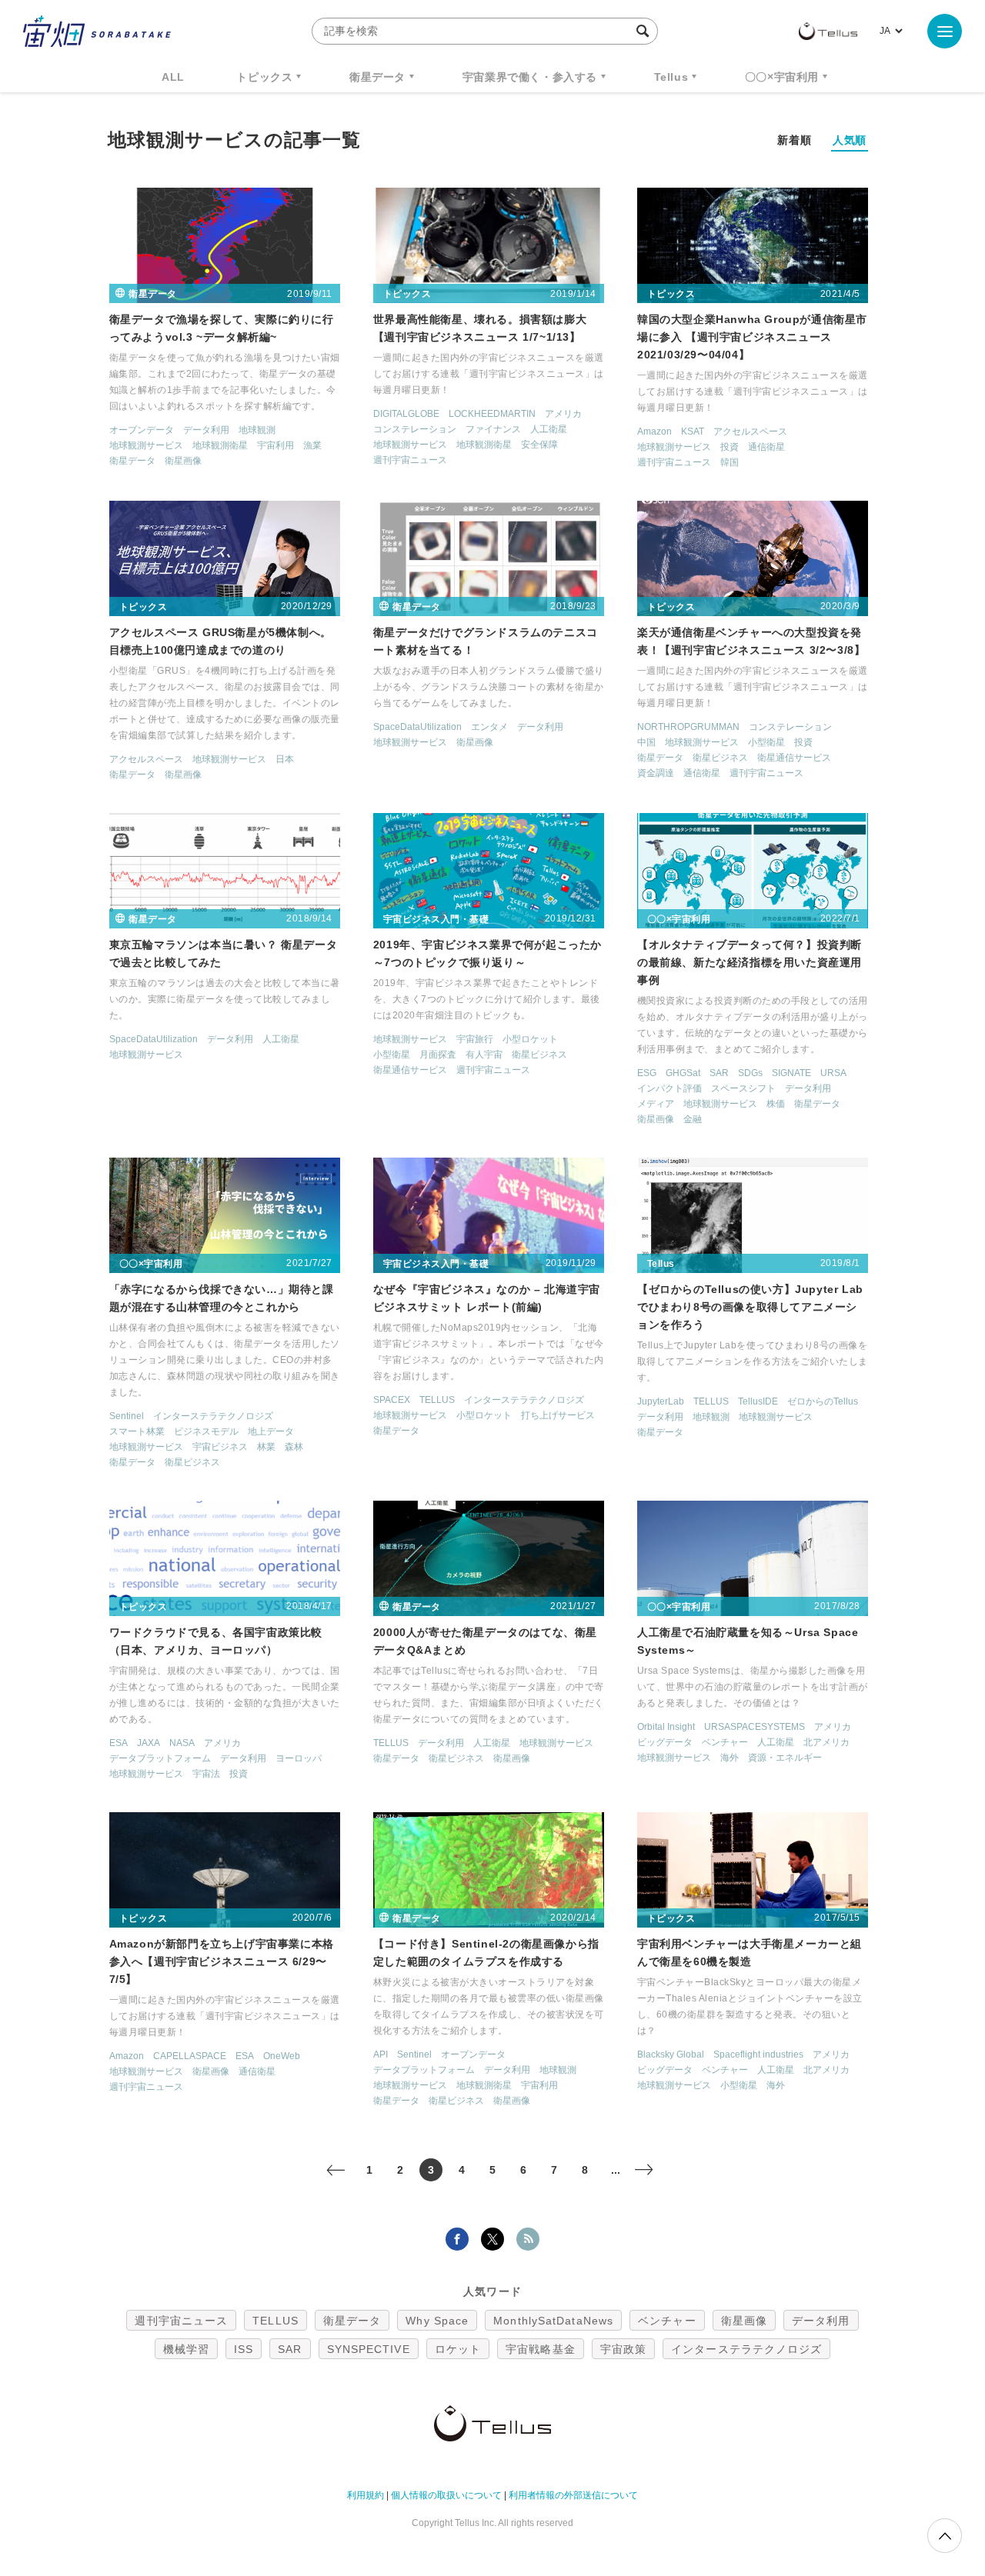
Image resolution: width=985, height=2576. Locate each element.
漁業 (312, 445)
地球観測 (257, 430)
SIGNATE (791, 1073)
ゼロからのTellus (823, 1401)
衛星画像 (183, 461)
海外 (730, 1758)
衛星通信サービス (794, 758)
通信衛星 (766, 447)
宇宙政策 (623, 2349)
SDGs (750, 1073)
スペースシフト (743, 1088)
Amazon (654, 432)
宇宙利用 (275, 445)
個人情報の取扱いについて (446, 2495)
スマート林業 (137, 1431)
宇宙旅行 (475, 1039)
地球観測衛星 (220, 445)
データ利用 (206, 430)
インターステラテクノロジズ (213, 1416)
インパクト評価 (669, 1088)
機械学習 (186, 2349)
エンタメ (489, 727)
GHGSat (683, 1073)
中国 (646, 742)
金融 (693, 1119)
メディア (656, 1104)
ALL (173, 77)
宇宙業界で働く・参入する (530, 77)
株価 (776, 1104)
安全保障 (539, 445)
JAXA (149, 1743)
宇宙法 (206, 1774)
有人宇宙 (484, 1055)
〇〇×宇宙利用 (782, 77)
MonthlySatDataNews (553, 2321)
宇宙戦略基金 (541, 2349)
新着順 (794, 140)
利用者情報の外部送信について (573, 2495)
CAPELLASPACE (190, 2056)
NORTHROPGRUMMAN (688, 727)
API (381, 2054)
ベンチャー (725, 1742)
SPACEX (392, 1400)
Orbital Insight (666, 1727)
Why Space (437, 2321)
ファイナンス (493, 429)
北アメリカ (826, 1742)
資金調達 (656, 773)
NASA (182, 1743)
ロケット (458, 2349)
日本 (285, 759)
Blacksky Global (671, 2054)
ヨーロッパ (299, 1758)
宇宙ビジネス (220, 1447)
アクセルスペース (750, 432)
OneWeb (282, 2056)
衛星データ (377, 77)
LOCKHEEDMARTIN (492, 414)
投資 (730, 447)
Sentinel (127, 1416)
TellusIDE (758, 1401)
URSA (833, 1073)
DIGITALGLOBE (406, 414)
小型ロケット (530, 1039)
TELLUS (437, 1400)
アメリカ (563, 414)
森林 (294, 1447)
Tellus (671, 77)
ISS (244, 2349)
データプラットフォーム (160, 1758)
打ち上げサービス (558, 1415)
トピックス (264, 77)
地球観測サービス (146, 445)
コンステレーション (415, 429)
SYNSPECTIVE (369, 2349)
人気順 (850, 140)
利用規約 (366, 2495)
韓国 (730, 462)
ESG (647, 1073)
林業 (266, 1447)
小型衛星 (766, 742)
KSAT (693, 432)
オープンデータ (142, 430)
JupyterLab (661, 1401)
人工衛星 (549, 429)
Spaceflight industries (758, 2054)
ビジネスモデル (206, 1431)
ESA (119, 1743)
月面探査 (438, 1055)
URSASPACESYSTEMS (755, 1727)
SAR (719, 1073)
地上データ (271, 1431)
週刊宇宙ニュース (410, 460)
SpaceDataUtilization (417, 727)
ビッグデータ (665, 1742)
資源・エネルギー (785, 1758)
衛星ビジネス (720, 758)
